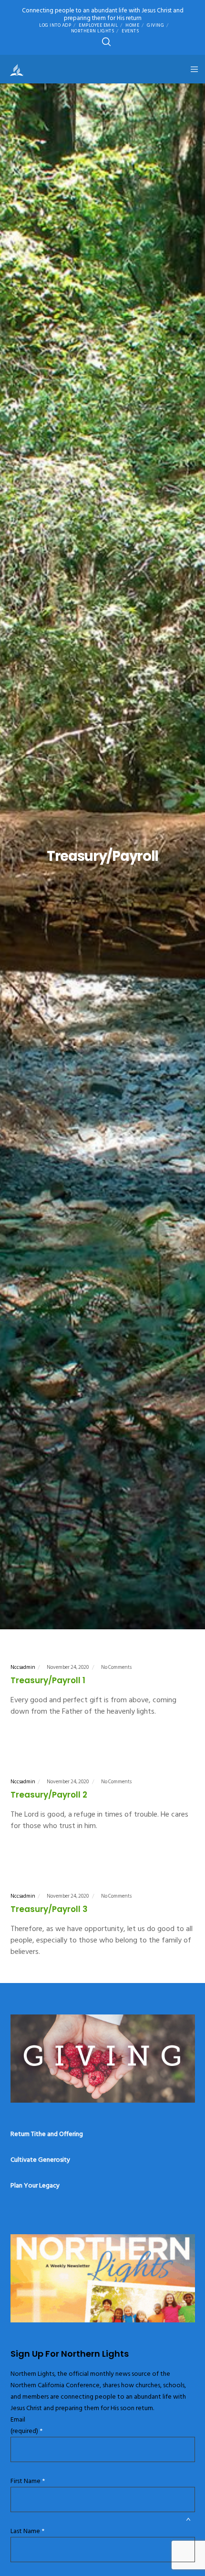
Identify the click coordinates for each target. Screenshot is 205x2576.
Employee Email (98, 25)
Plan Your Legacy (35, 2185)
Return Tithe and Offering (47, 2134)
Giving (155, 25)
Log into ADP (55, 25)
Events (130, 31)
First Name (28, 2481)
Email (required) (26, 2425)
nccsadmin (23, 1667)
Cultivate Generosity (40, 2160)
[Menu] (191, 69)
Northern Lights (93, 31)
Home (132, 25)
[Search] (106, 42)
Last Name (27, 2531)
